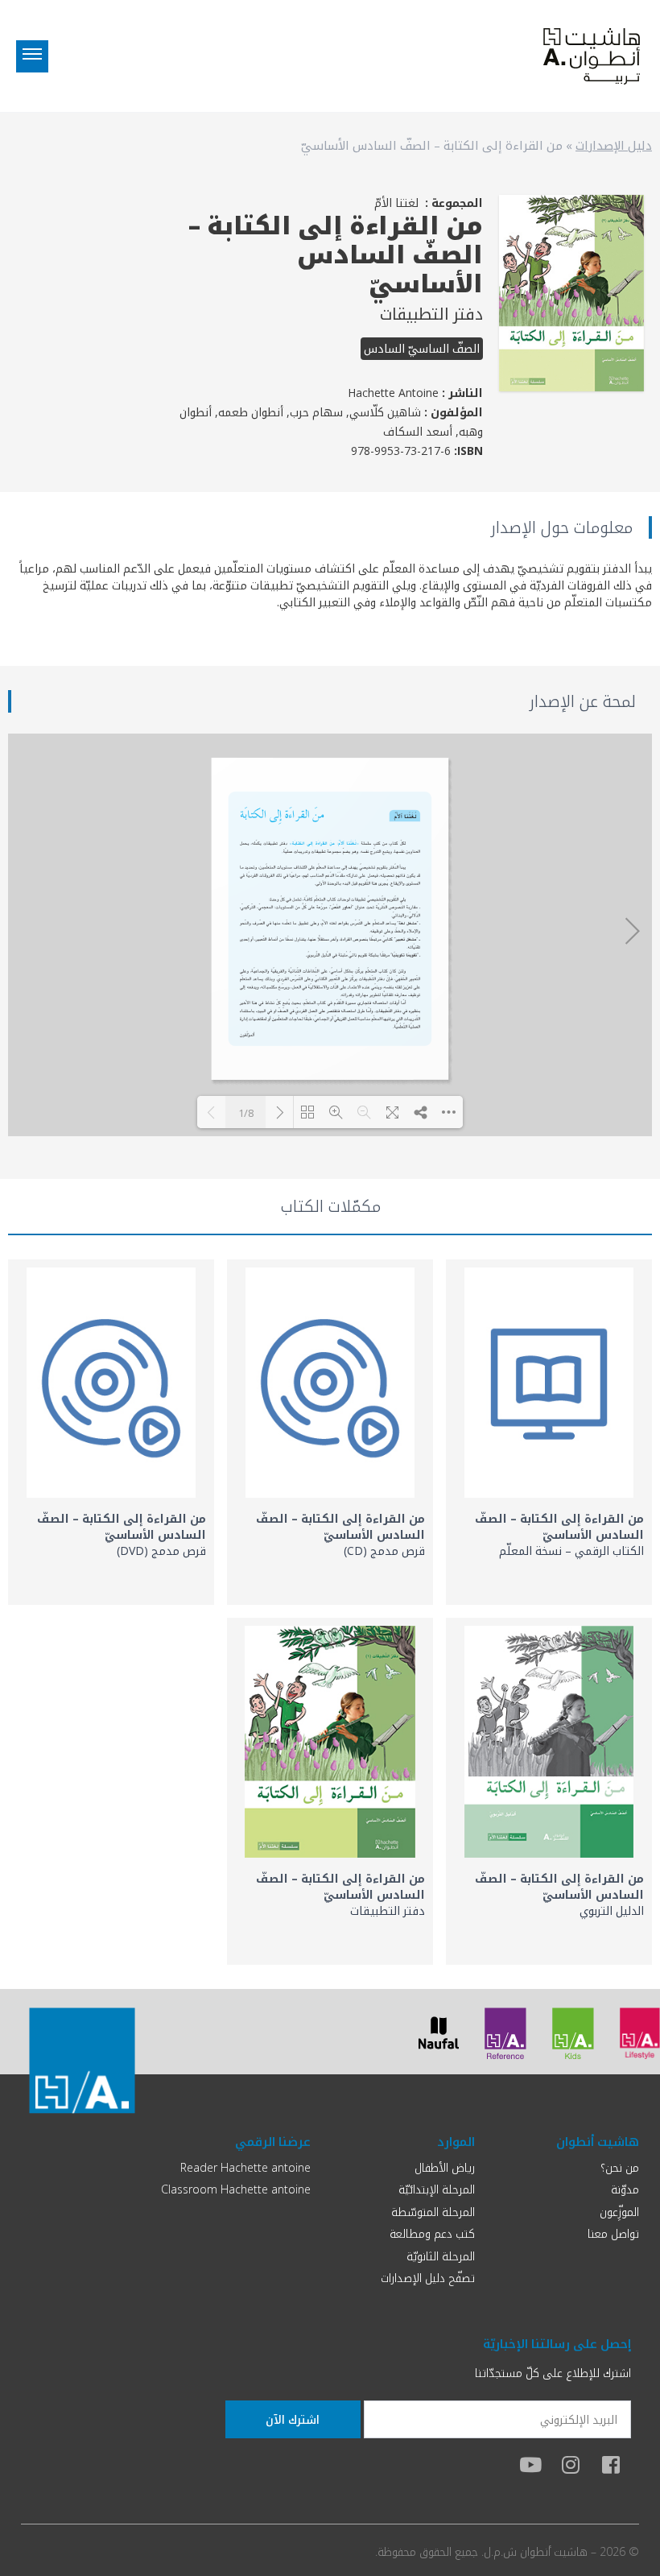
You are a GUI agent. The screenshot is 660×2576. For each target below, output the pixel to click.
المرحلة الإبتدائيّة (437, 2189)
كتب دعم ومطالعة (432, 2233)
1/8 (246, 1113)
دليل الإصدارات (614, 145)
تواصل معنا (613, 2233)
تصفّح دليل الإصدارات (428, 2278)
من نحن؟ (620, 2167)
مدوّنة (625, 2189)
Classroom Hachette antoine (236, 2189)
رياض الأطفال (445, 2167)
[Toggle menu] (32, 56)
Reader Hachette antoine (245, 2167)
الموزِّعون (619, 2212)
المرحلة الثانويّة (441, 2256)
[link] (549, 1432)
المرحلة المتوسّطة (433, 2212)
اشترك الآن (293, 2419)
